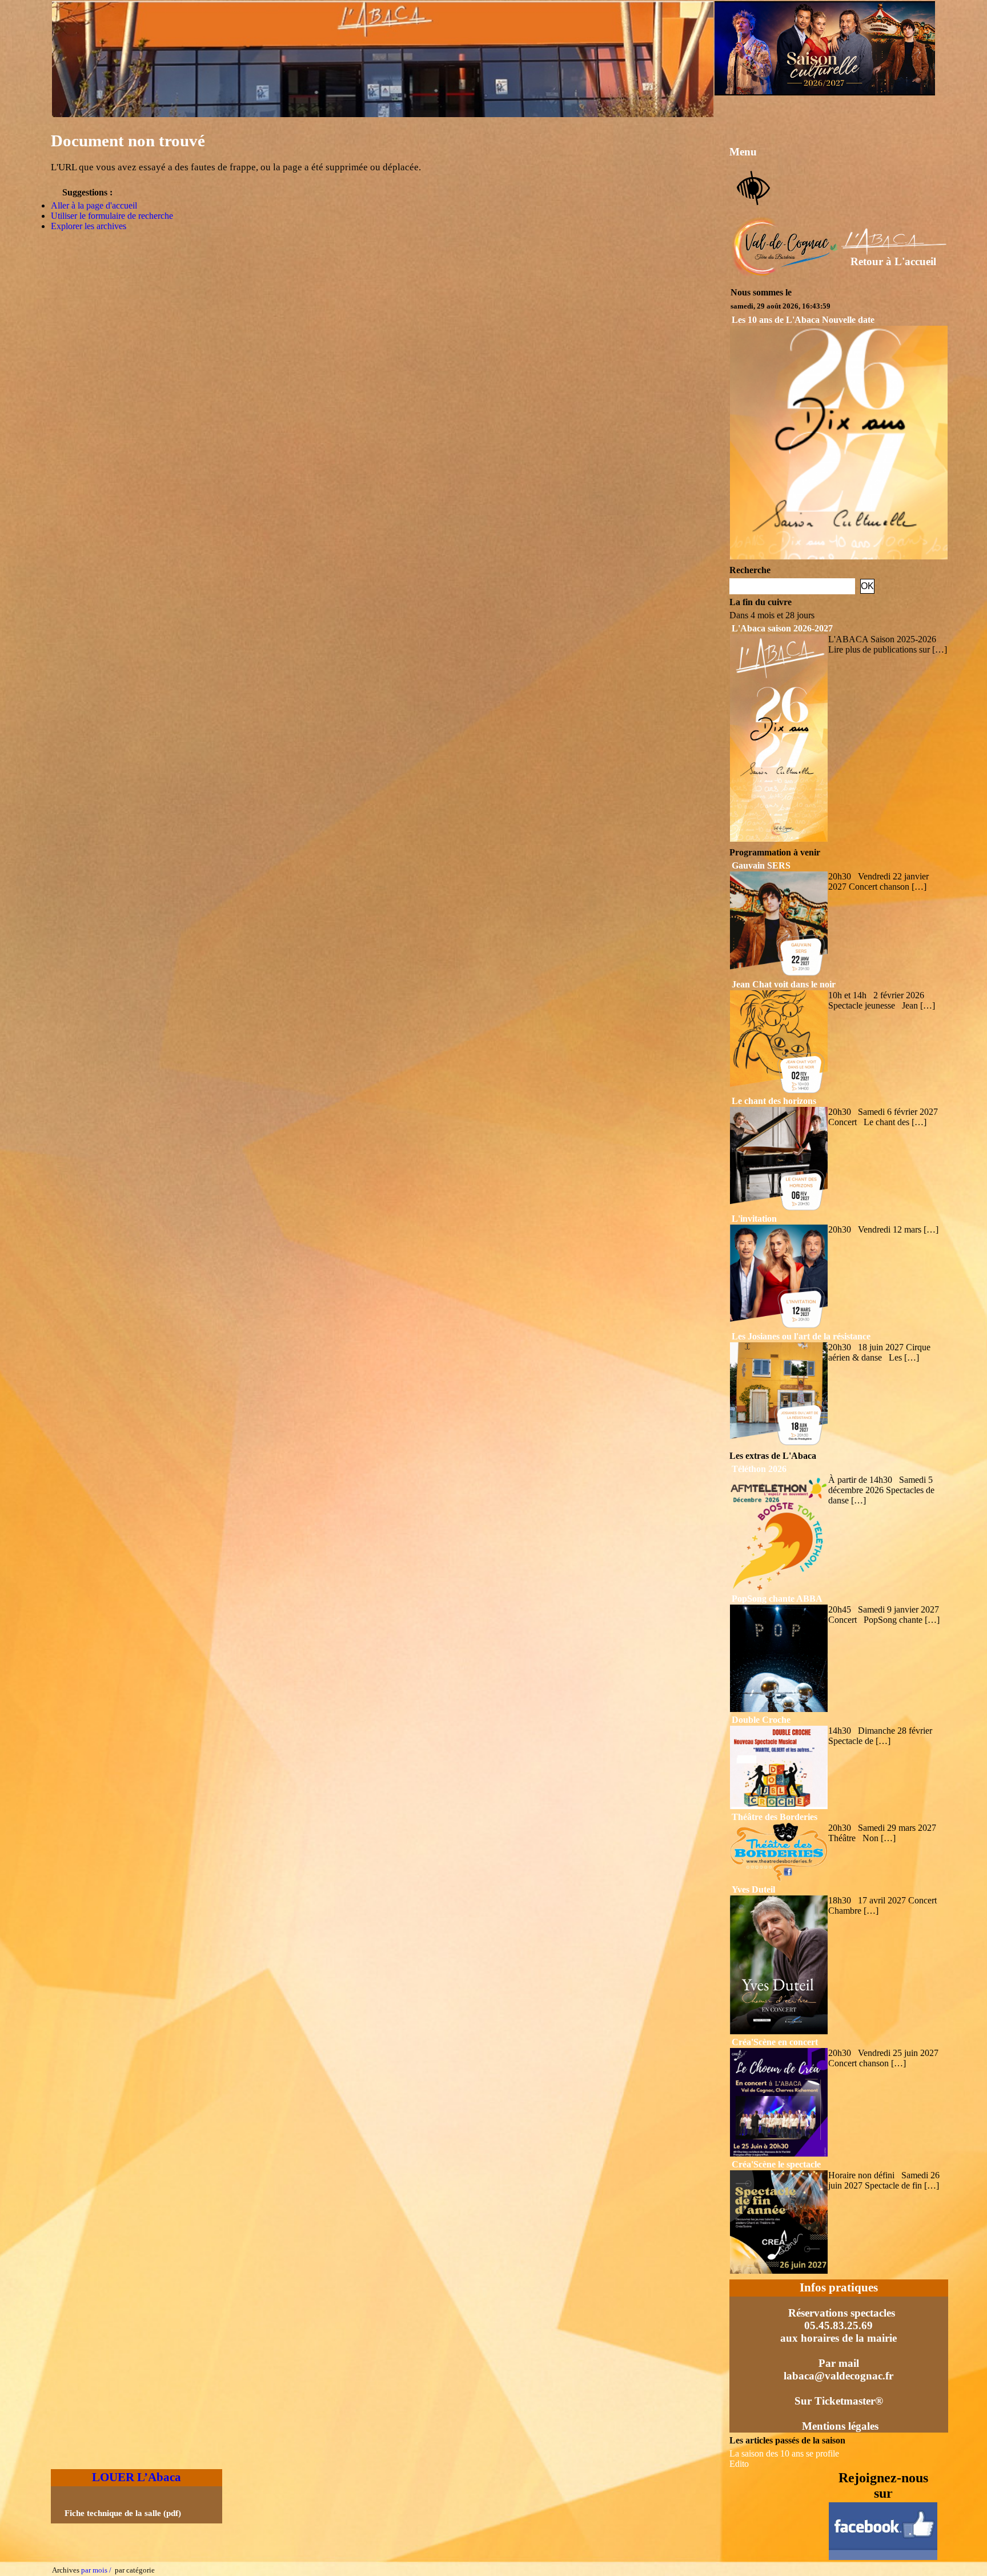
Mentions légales (840, 2426)
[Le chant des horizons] (779, 1208)
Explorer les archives (89, 226)
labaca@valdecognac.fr (838, 2376)
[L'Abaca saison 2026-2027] (779, 839)
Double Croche (761, 1720)
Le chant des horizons (774, 1101)
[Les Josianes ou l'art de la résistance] (779, 1442)
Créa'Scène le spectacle (776, 2164)
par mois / (96, 2570)
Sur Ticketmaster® (839, 2401)
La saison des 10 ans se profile (784, 2453)
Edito (739, 2464)
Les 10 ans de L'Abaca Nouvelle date (803, 320)
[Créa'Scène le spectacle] (779, 2271)
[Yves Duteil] (779, 2031)
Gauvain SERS (761, 865)
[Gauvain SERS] (779, 973)
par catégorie (133, 2570)
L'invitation (754, 1219)
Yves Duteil (753, 1889)
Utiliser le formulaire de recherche (112, 216)
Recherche (750, 570)
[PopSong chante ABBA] (779, 1709)
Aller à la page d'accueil (94, 205)
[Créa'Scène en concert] (779, 2153)
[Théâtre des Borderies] (779, 1879)
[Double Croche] (779, 1806)
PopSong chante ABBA (777, 1599)
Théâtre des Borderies (775, 1817)
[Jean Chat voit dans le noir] (779, 1090)
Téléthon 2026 (759, 1469)
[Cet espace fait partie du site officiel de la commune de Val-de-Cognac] (785, 274)
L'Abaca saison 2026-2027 (782, 628)
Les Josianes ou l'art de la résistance (801, 1336)
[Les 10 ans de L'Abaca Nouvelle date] (839, 556)
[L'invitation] (779, 1325)
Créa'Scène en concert (775, 2042)
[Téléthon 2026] (779, 1588)
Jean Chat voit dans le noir (784, 984)
